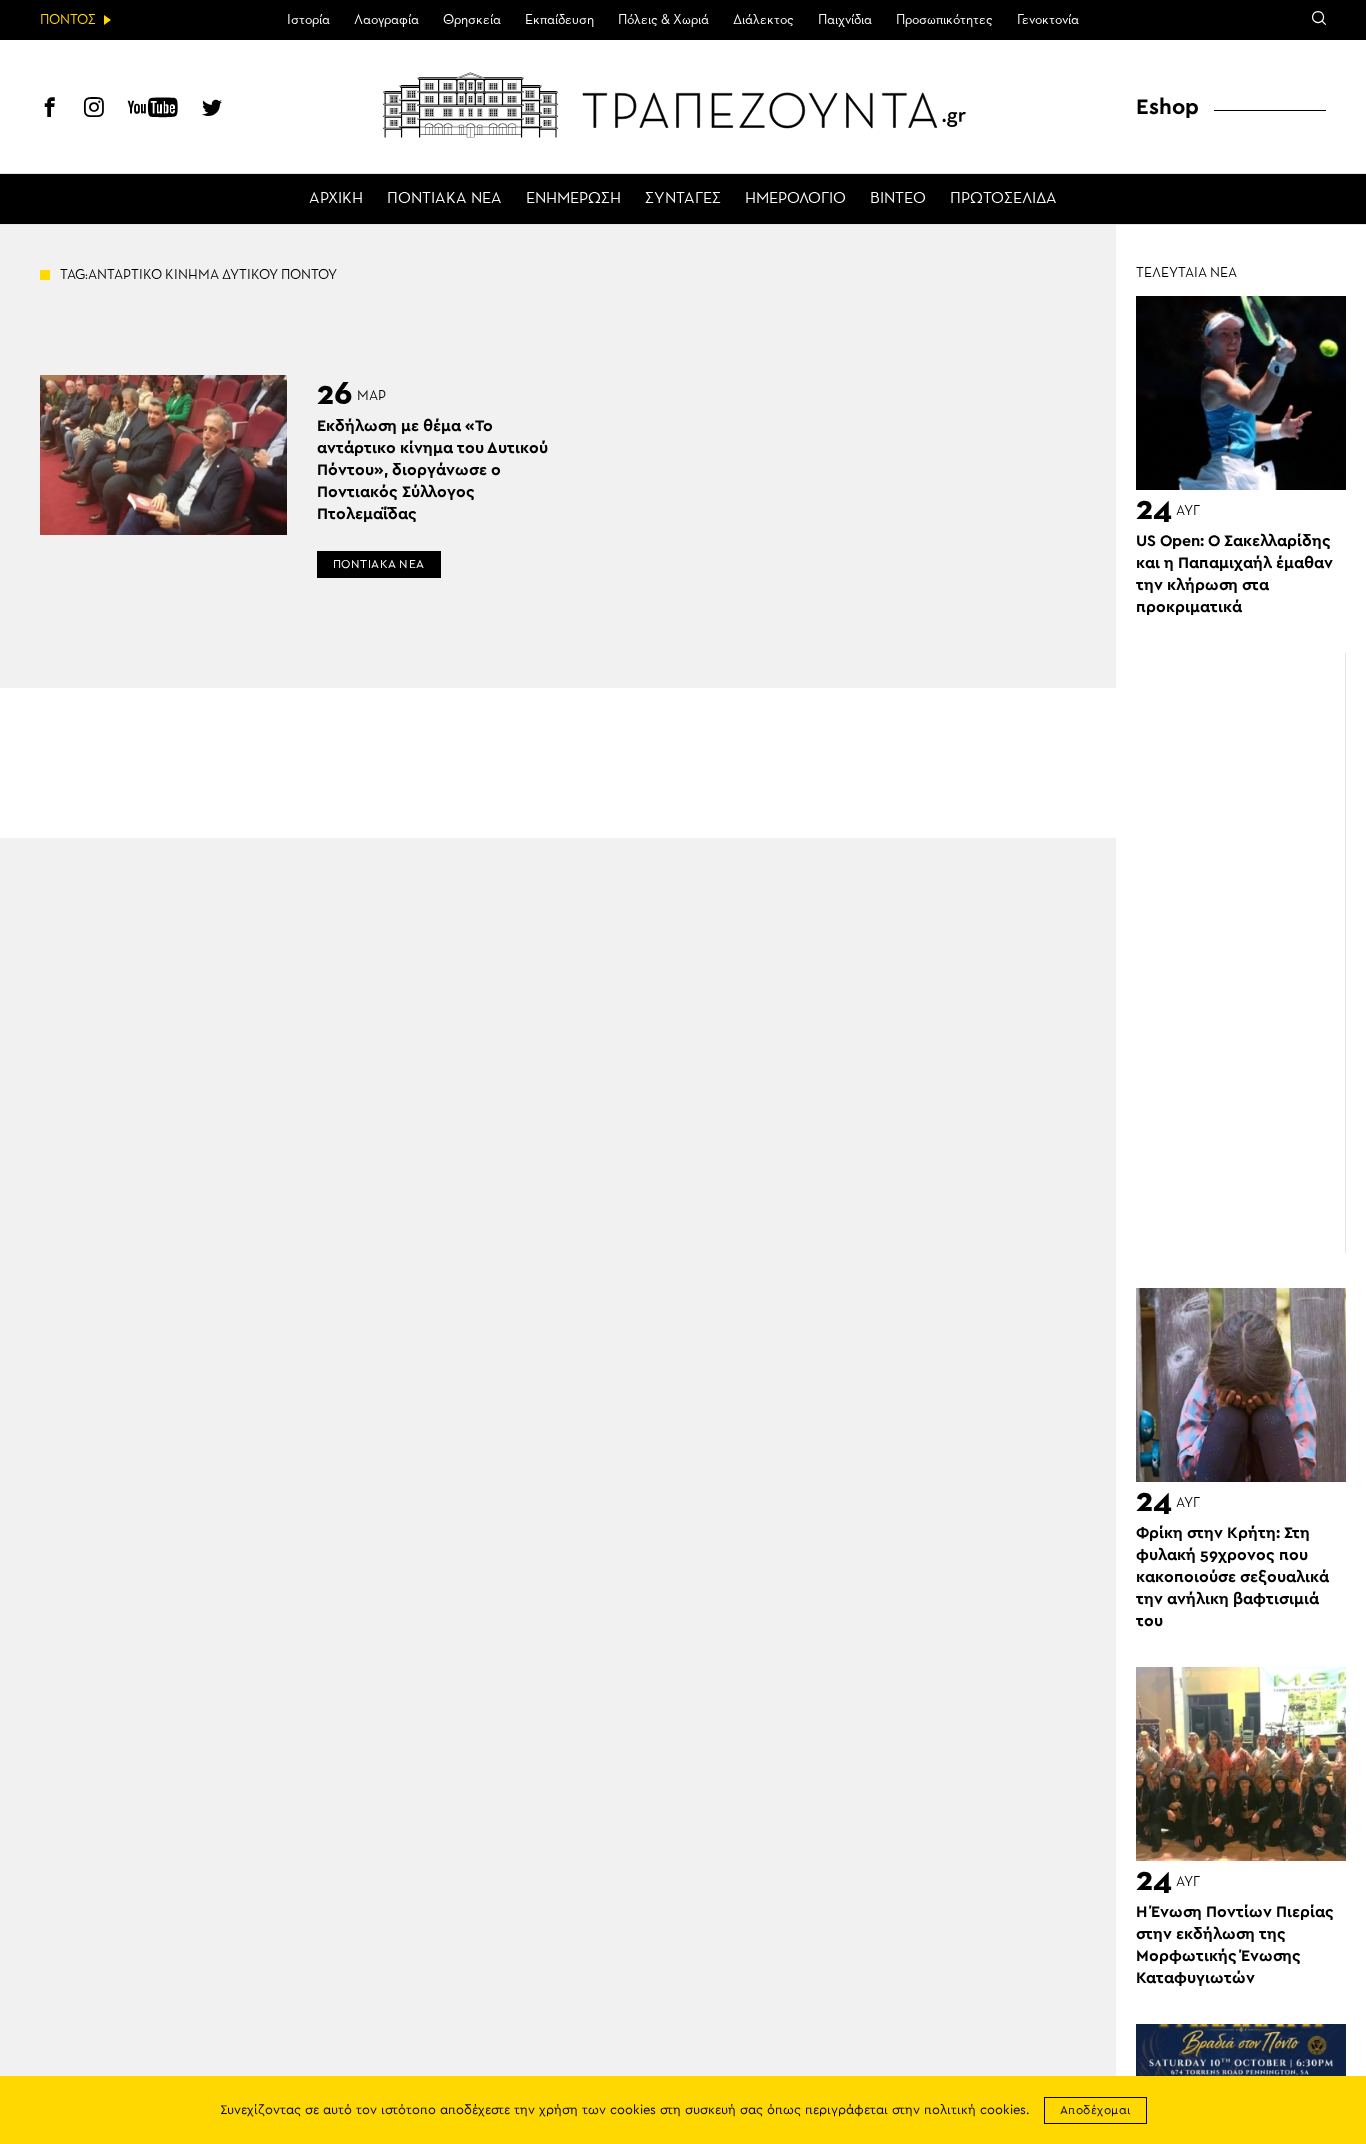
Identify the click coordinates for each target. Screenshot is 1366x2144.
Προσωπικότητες (944, 20)
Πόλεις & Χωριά (663, 20)
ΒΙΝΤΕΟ (898, 199)
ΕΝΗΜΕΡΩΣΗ (573, 199)
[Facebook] (50, 110)
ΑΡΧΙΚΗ (336, 199)
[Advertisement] (1251, 953)
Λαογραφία (386, 20)
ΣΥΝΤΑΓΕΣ (683, 199)
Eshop (1167, 107)
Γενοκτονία (1048, 20)
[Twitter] (212, 110)
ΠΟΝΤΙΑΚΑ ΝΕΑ (444, 199)
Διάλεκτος (763, 20)
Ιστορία (308, 20)
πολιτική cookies (975, 2110)
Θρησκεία (472, 20)
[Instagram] (94, 110)
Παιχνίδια (845, 20)
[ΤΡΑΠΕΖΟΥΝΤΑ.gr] (683, 105)
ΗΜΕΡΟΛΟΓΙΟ (795, 199)
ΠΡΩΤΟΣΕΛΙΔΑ (1003, 199)
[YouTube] (153, 110)
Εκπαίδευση (559, 20)
